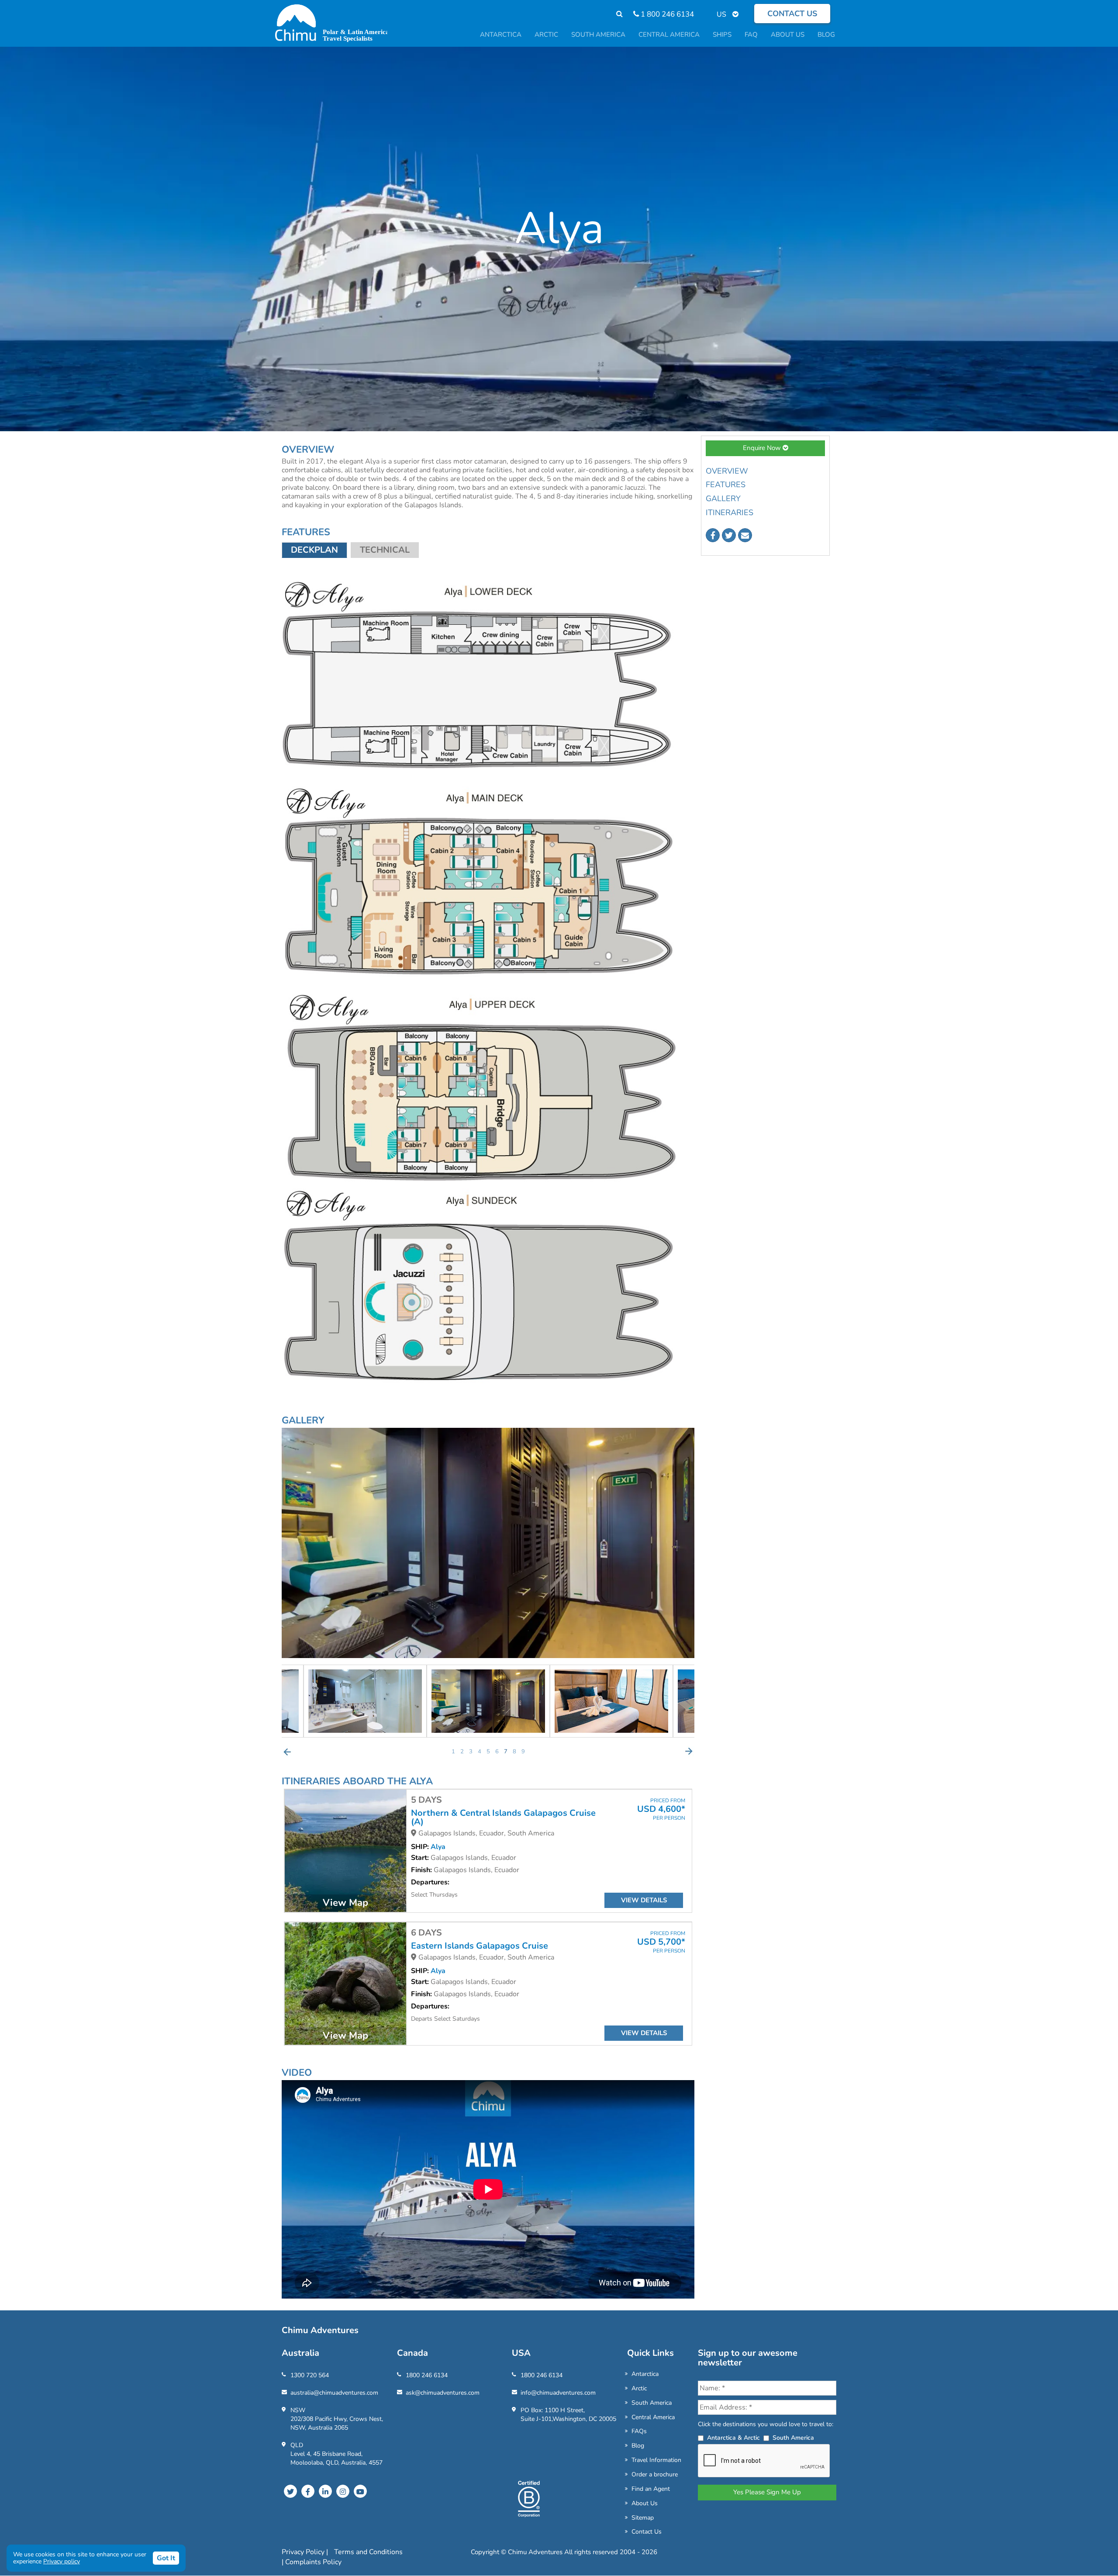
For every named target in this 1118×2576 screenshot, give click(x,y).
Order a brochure (655, 2474)
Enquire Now (763, 448)
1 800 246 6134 (666, 14)
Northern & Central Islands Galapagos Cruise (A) (503, 1818)
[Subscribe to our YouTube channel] (360, 2491)
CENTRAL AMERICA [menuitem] (669, 35)
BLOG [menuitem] (826, 35)
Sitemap (643, 2518)
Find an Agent (651, 2489)
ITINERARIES (730, 512)
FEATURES (726, 485)
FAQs (639, 2431)
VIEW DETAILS (644, 1900)
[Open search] (615, 14)
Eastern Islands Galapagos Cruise (480, 1946)
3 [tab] (471, 1752)
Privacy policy (62, 2561)
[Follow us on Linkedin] (325, 2491)
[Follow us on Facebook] (713, 535)
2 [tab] (462, 1752)
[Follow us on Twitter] (729, 535)
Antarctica (645, 2374)
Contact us (792, 14)
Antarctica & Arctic (733, 2438)
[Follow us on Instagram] (343, 2491)
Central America (653, 2417)
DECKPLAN (314, 550)
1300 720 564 (310, 2375)
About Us (645, 2503)
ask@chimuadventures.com (443, 2393)
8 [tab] (514, 1752)
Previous (287, 1752)
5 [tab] (488, 1752)
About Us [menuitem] (788, 35)
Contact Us (647, 2532)
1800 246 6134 (427, 2375)
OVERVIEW (727, 471)
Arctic (639, 2388)
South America (652, 2403)
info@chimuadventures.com (558, 2393)
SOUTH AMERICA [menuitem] (598, 35)
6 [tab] (497, 1752)
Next (689, 1752)
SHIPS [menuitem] (722, 35)
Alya (438, 1847)
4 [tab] (480, 1752)
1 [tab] (453, 1752)
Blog (638, 2446)
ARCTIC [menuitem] (546, 35)
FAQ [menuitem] (751, 35)
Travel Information (656, 2460)
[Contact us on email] (745, 535)
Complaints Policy (313, 2562)
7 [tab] (506, 1752)
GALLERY (723, 499)
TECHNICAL (385, 550)
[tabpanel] (488, 1701)
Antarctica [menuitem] (501, 35)
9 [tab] (523, 1752)
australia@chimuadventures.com (334, 2393)
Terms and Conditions (368, 2552)
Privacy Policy (304, 2552)
